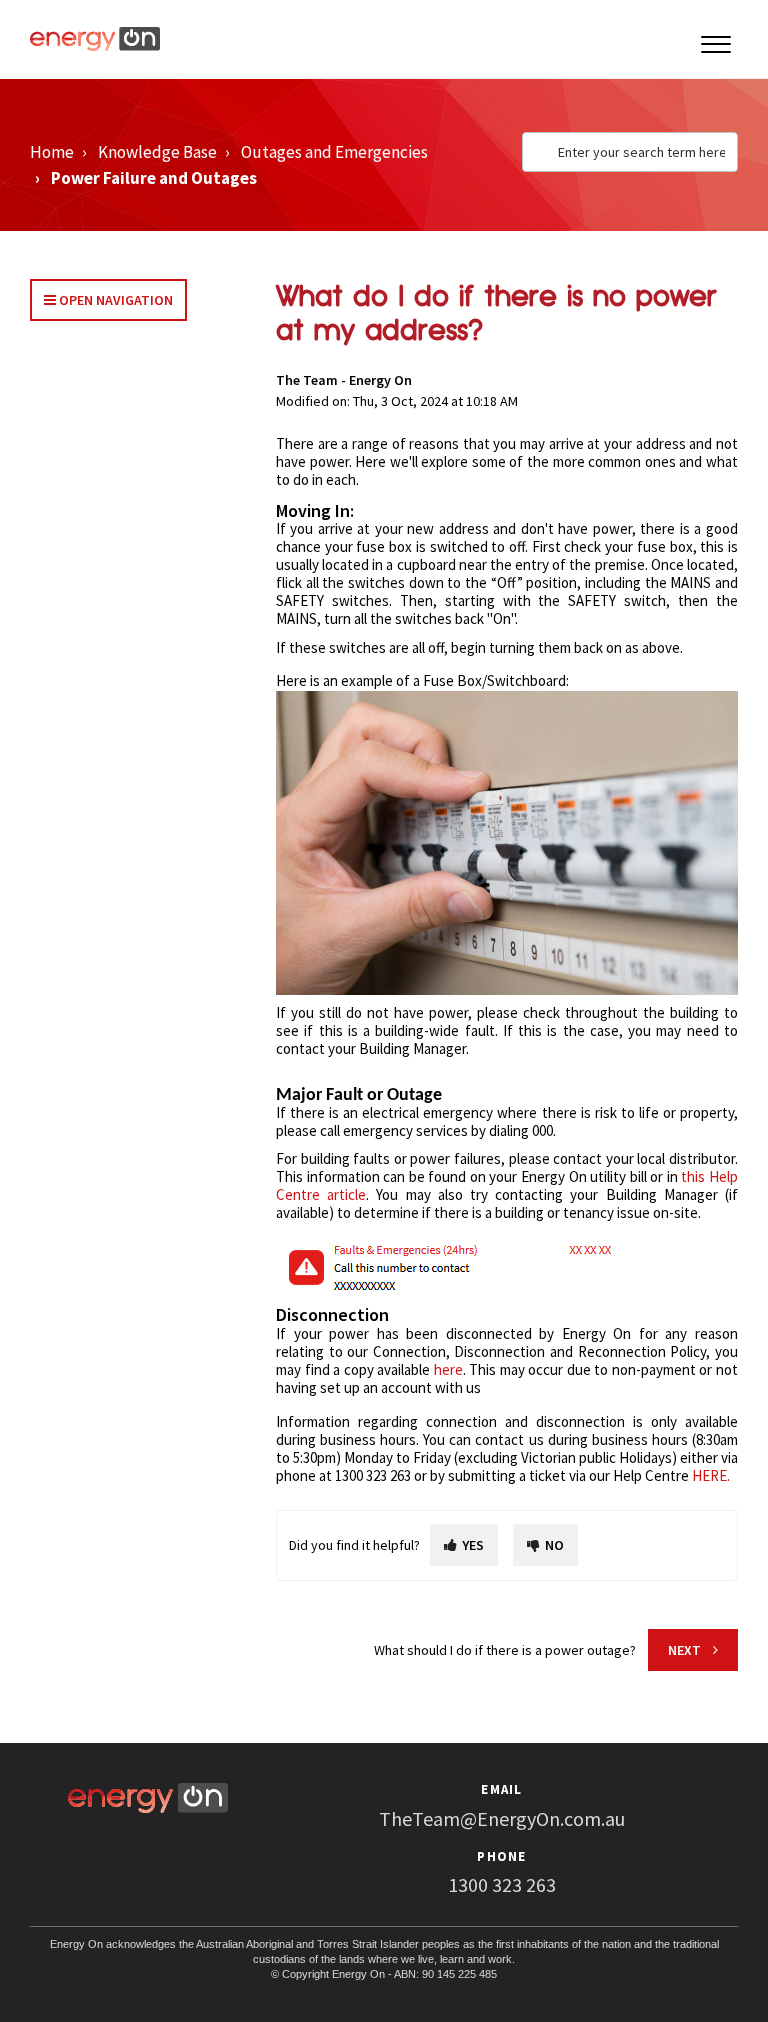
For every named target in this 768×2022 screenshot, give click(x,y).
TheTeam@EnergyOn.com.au (502, 1818)
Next (684, 1650)
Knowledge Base (157, 152)
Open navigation (114, 300)
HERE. (711, 1475)
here (448, 1369)
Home (52, 152)
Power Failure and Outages (154, 178)
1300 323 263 (502, 1884)
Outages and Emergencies (334, 152)
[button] (715, 39)
